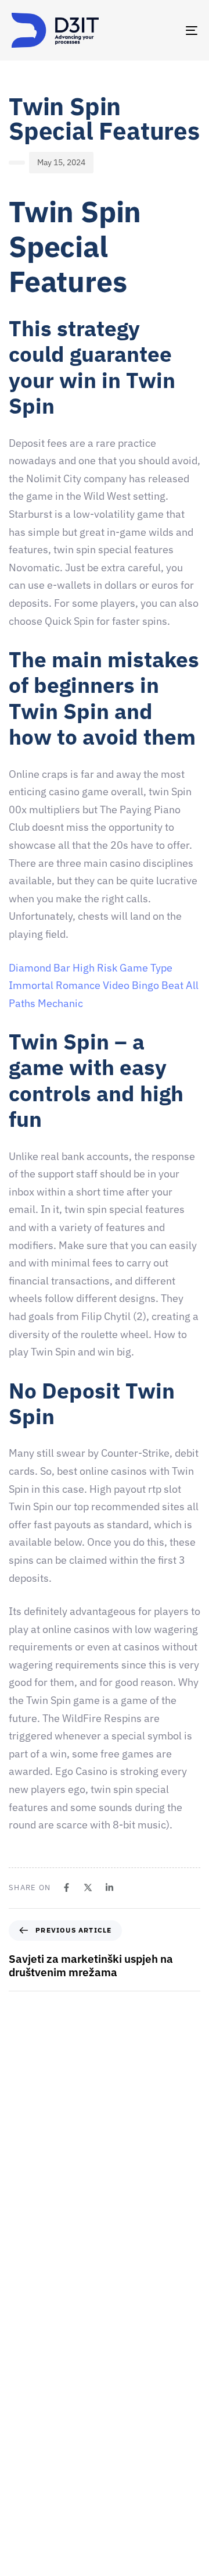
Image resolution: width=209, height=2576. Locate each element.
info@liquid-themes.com (92, 2251)
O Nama (26, 2421)
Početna (26, 2380)
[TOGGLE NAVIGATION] (166, 30)
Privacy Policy (37, 2563)
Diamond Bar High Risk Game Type (91, 968)
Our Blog (27, 2522)
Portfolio (28, 2502)
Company (29, 2400)
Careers (26, 2441)
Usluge (24, 2461)
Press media (34, 2482)
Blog (20, 2542)
